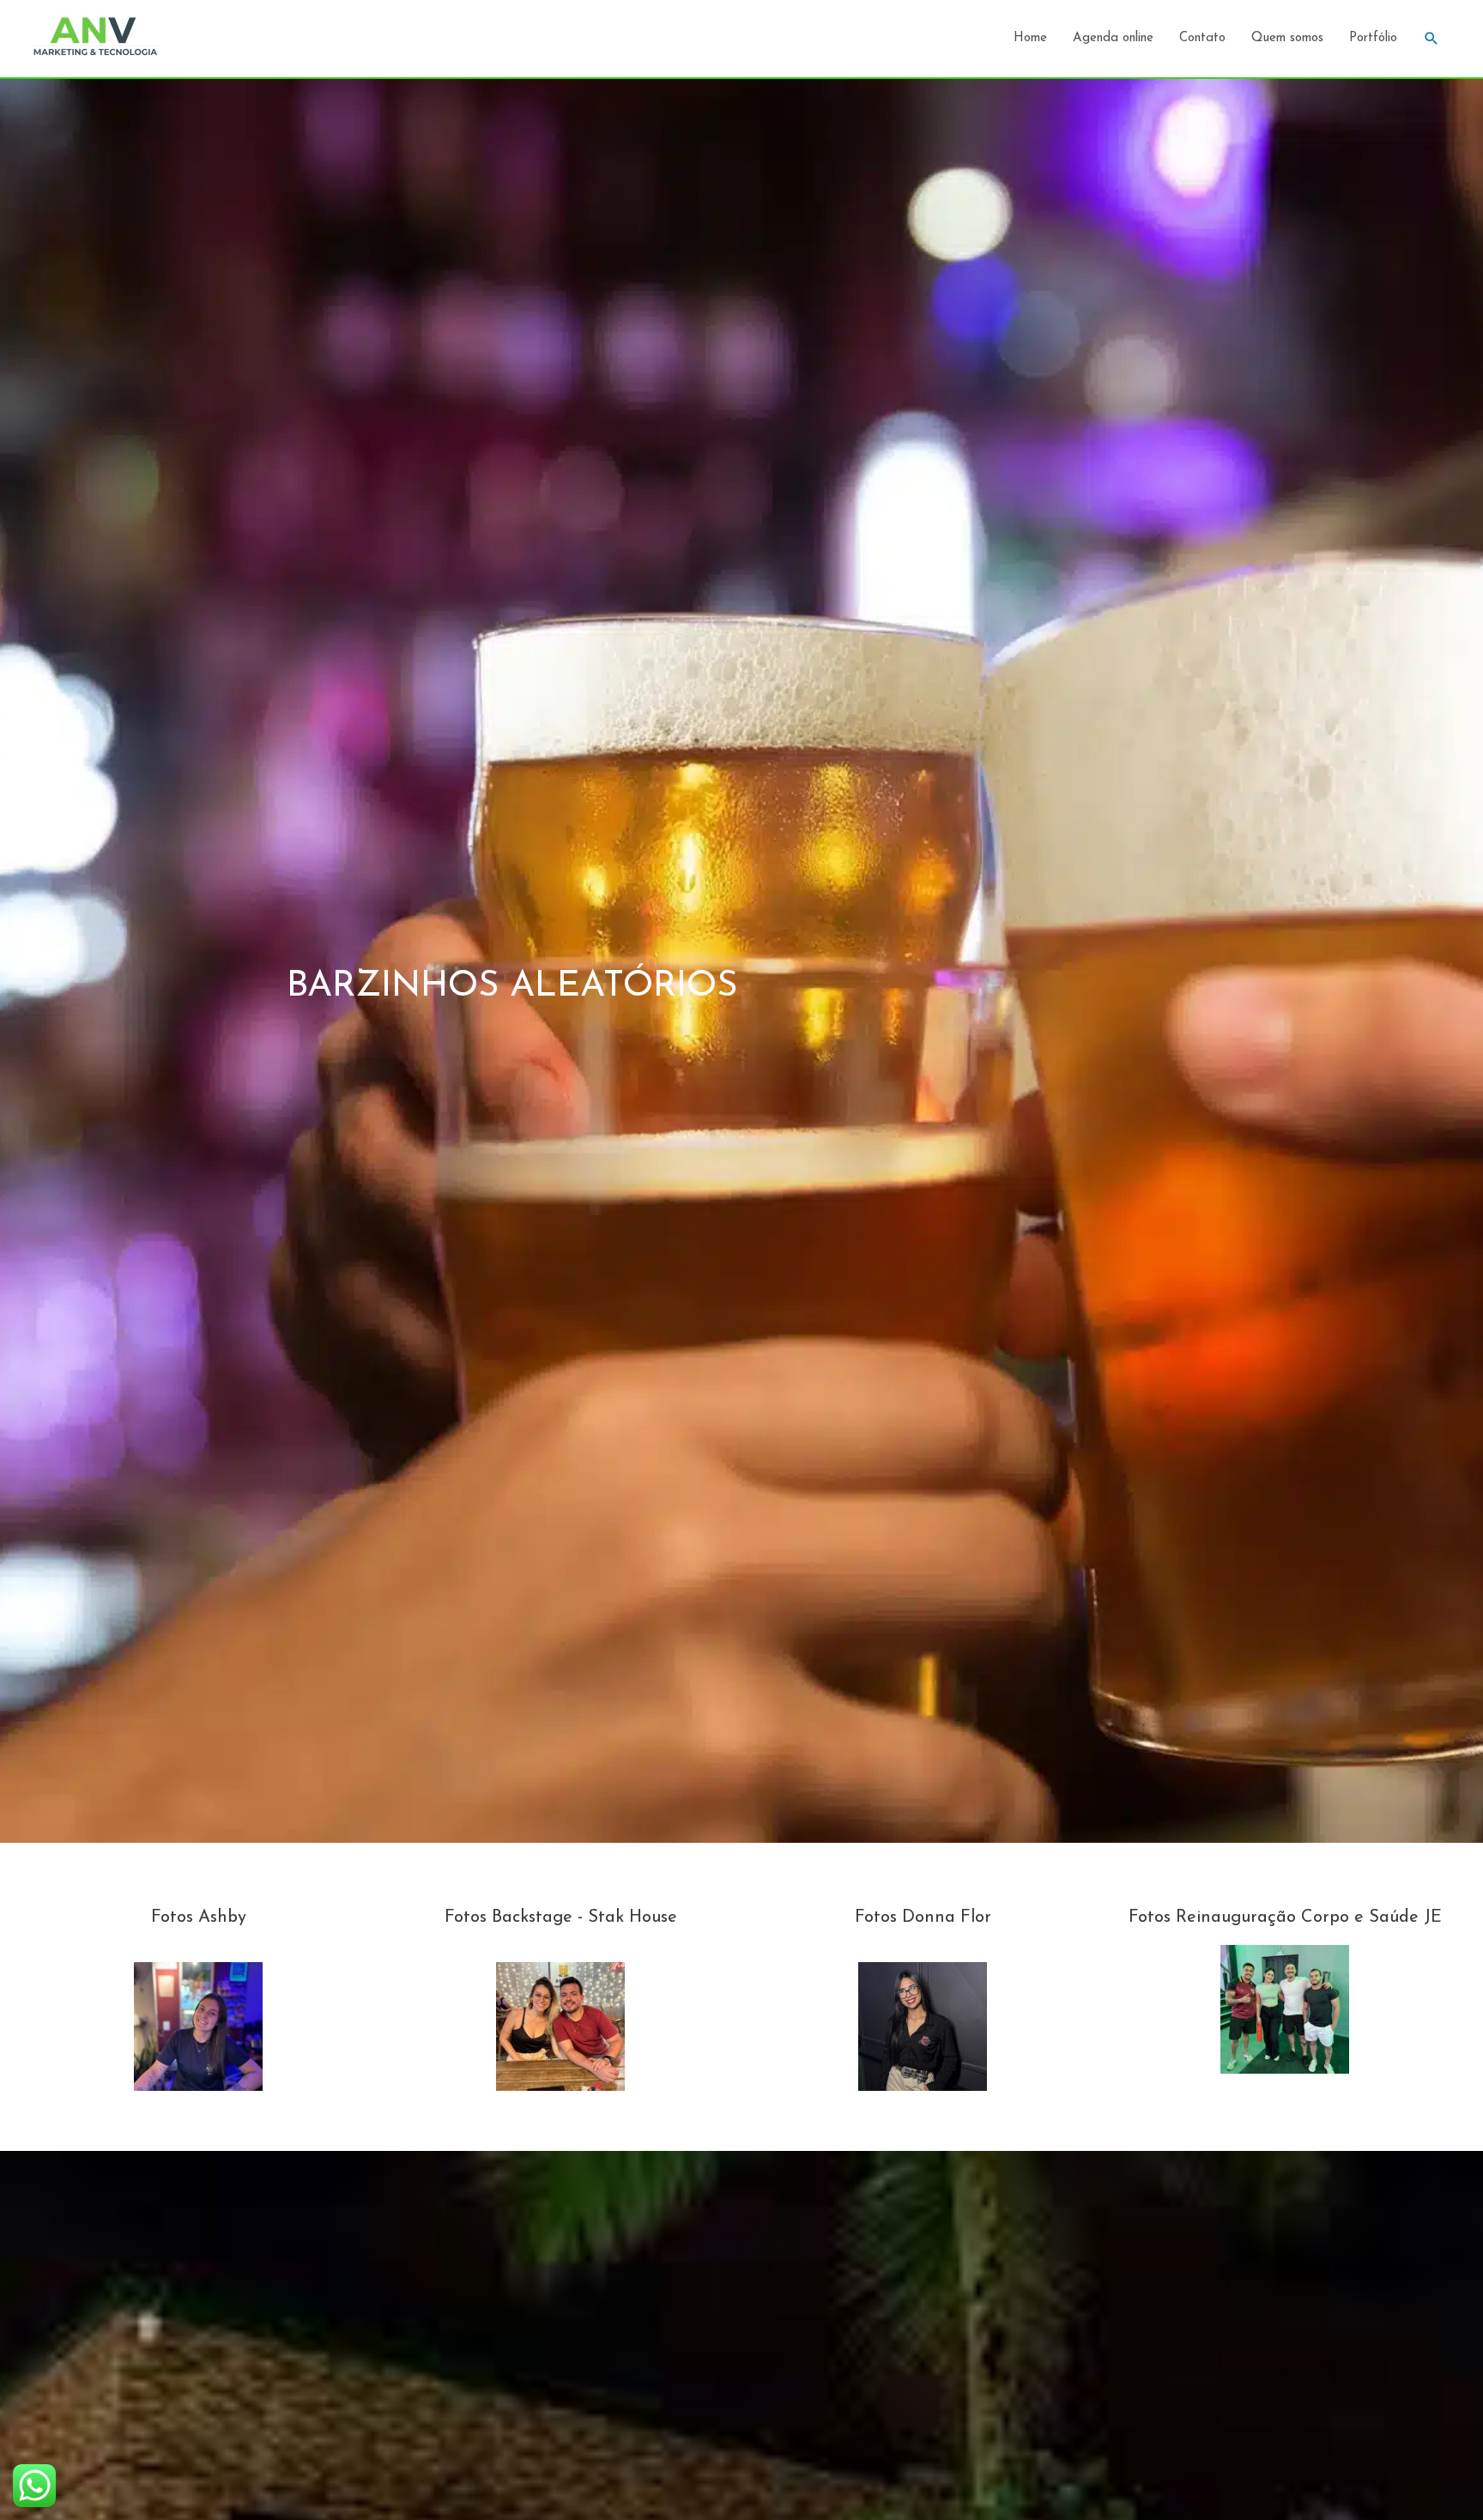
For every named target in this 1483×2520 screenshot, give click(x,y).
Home (1030, 38)
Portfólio (1373, 38)
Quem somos (1287, 38)
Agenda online (1113, 38)
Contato (1202, 38)
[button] (1432, 39)
